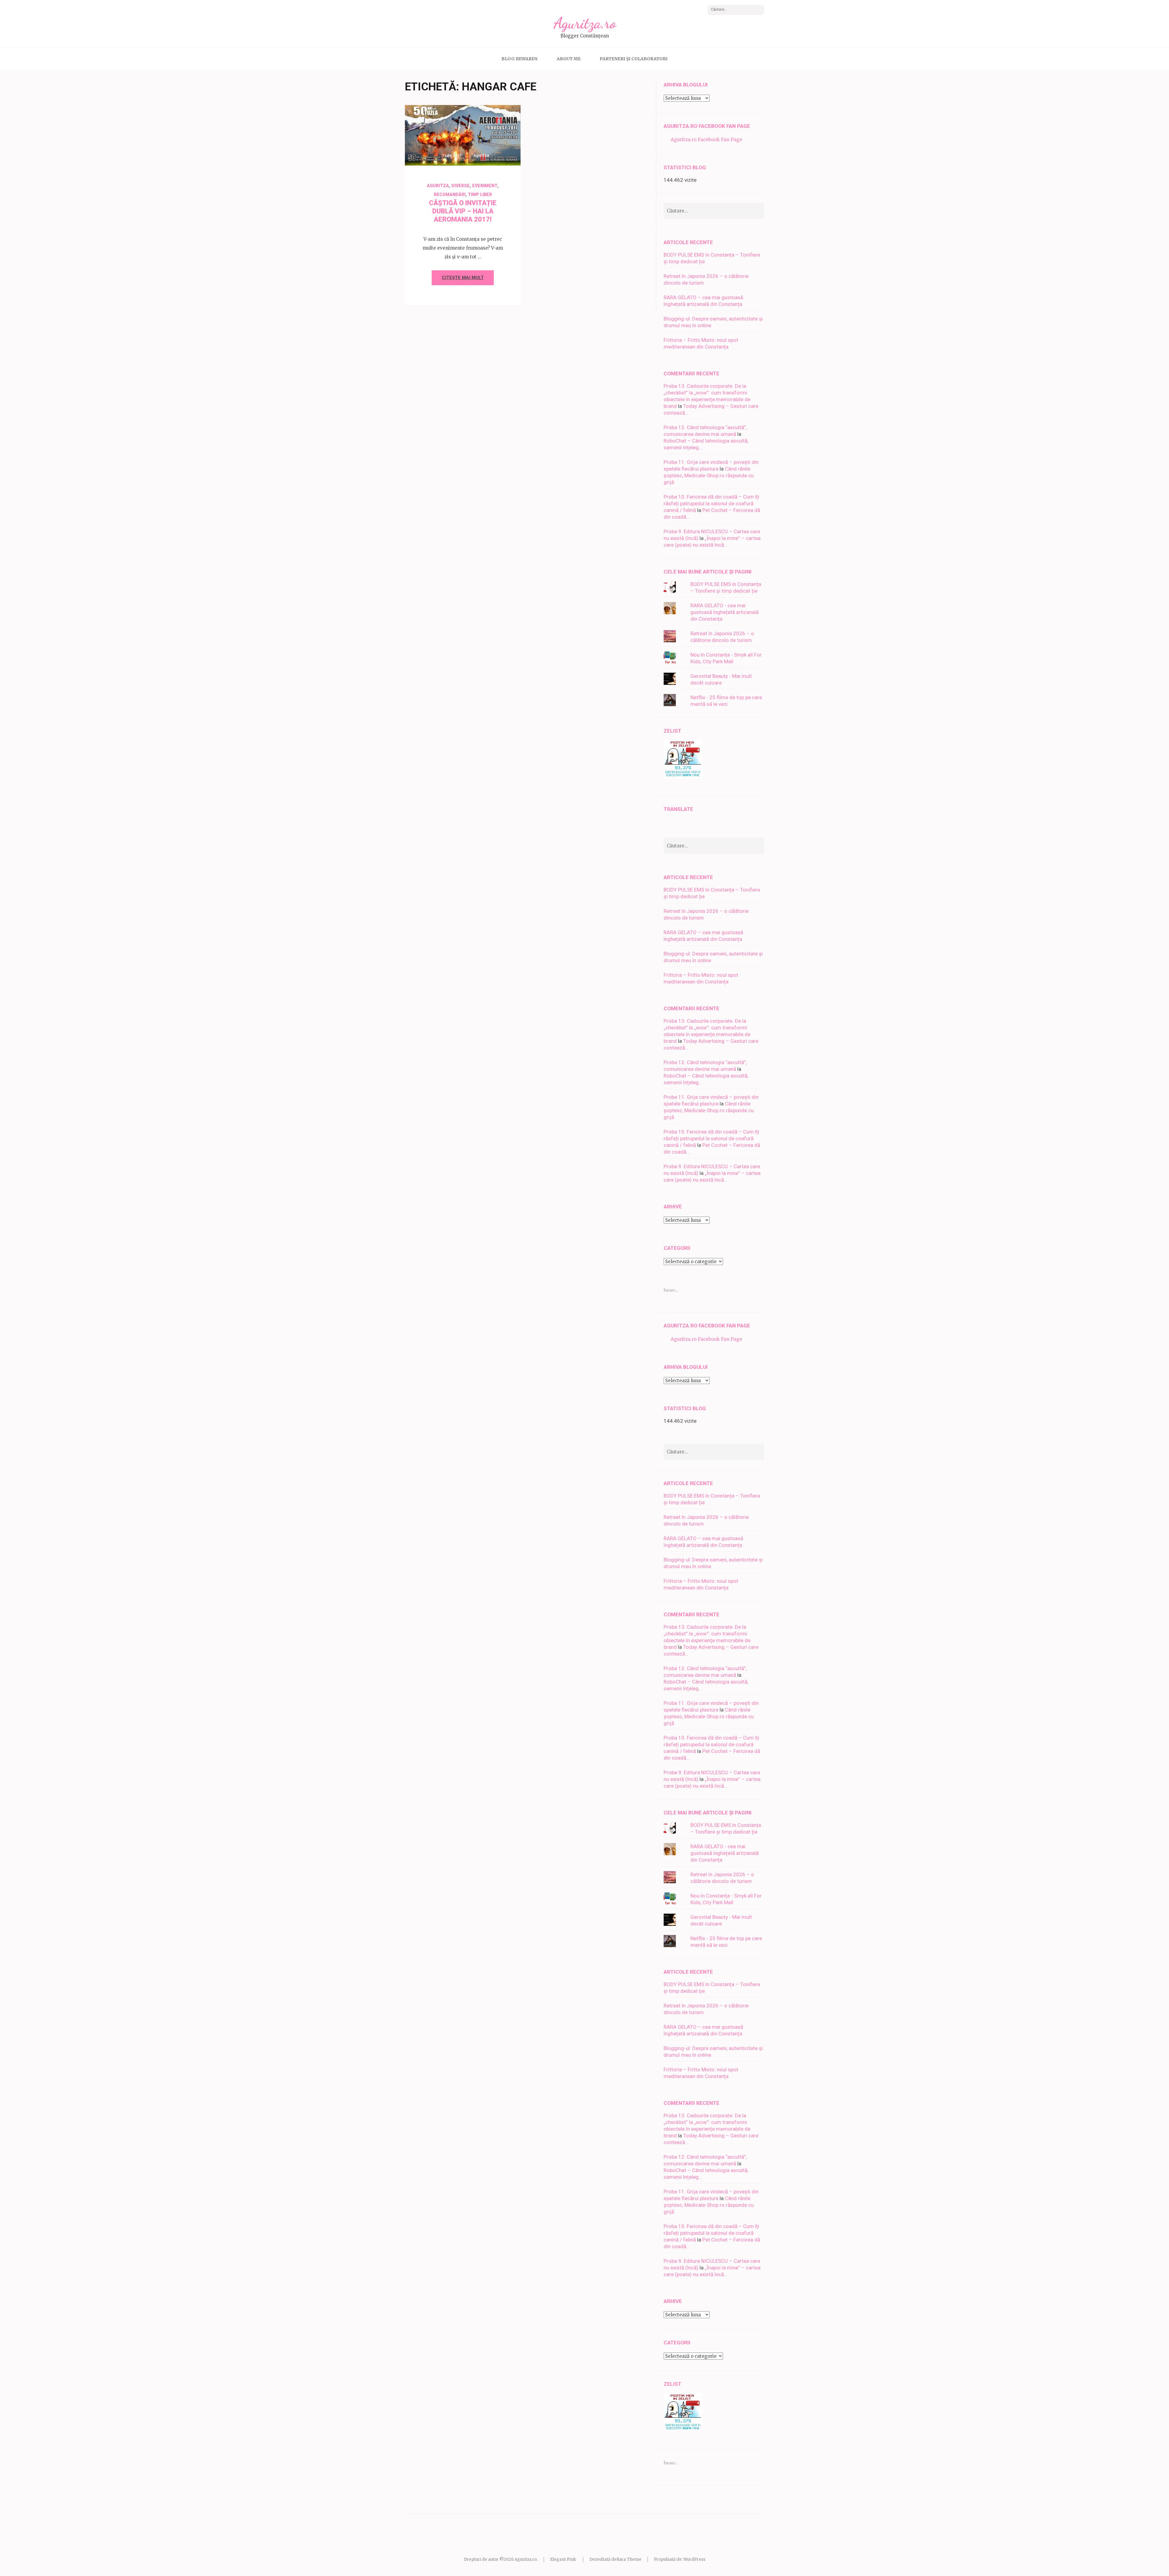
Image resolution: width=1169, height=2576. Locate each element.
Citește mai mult (463, 278)
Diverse (461, 186)
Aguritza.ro (585, 23)
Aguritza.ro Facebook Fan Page (707, 126)
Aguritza (481, 155)
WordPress (694, 2559)
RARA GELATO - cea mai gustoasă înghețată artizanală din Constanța (725, 612)
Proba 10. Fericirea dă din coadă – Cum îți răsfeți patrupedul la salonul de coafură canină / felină (711, 503)
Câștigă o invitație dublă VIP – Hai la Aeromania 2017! (463, 211)
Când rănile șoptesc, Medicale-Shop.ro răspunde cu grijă (709, 475)
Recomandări (450, 195)
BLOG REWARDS (520, 59)
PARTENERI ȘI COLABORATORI (634, 59)
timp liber (480, 195)
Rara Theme (629, 2559)
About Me (569, 59)
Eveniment (485, 186)
